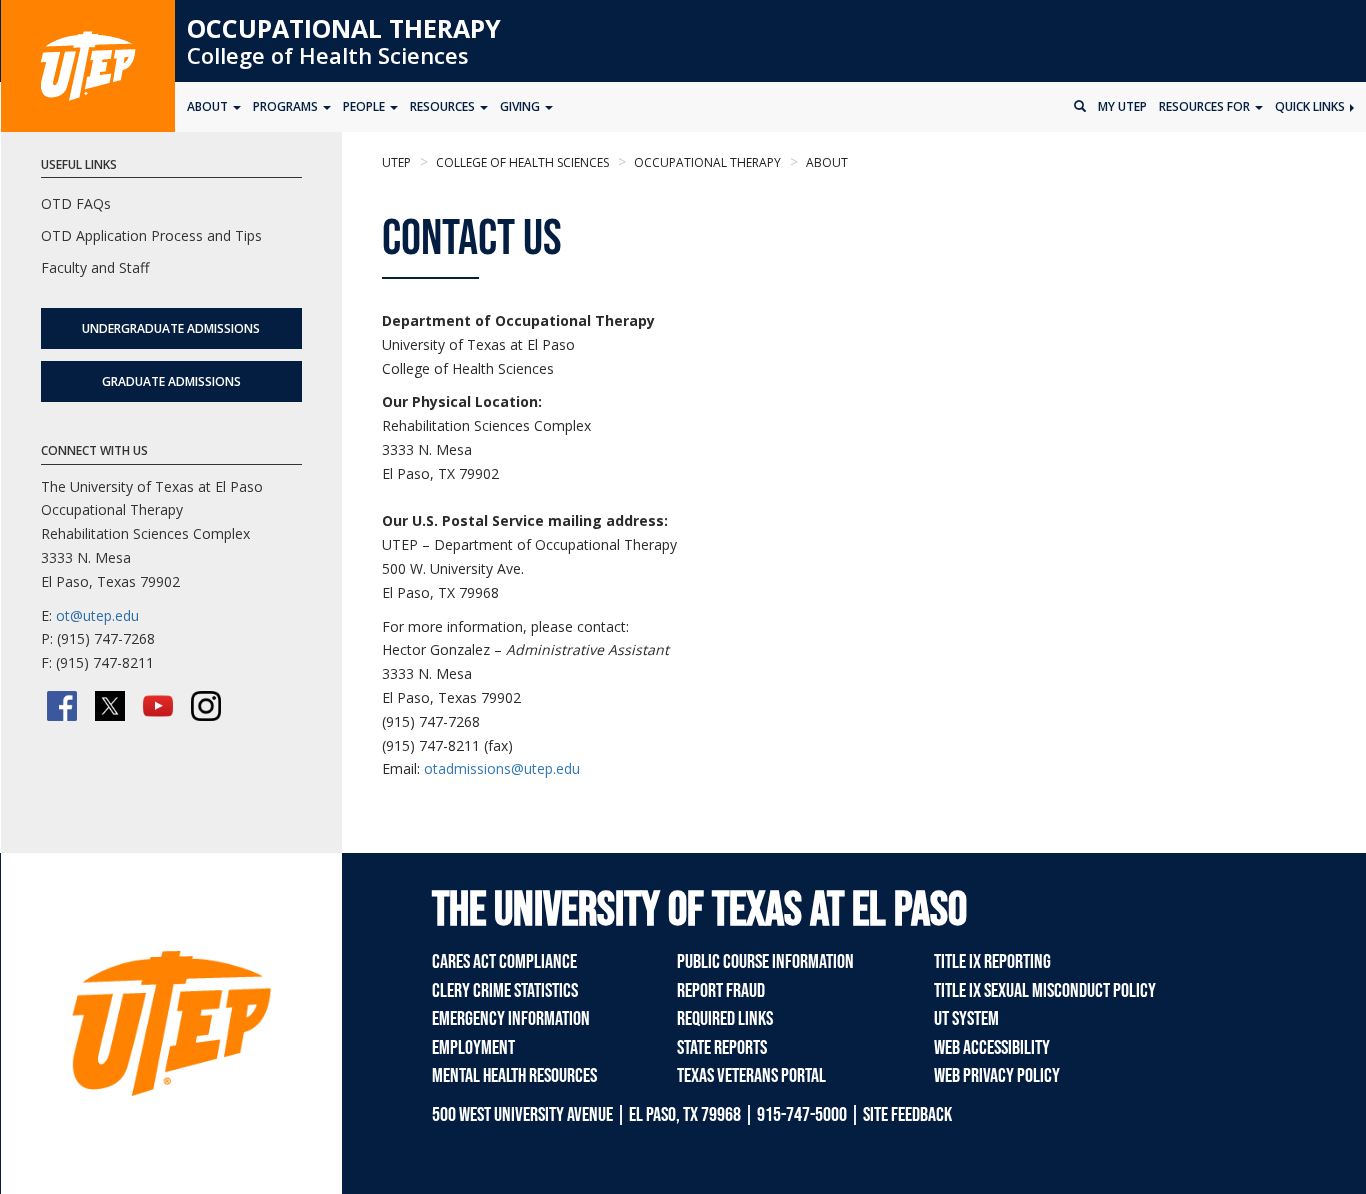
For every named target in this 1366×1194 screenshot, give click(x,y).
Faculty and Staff (95, 267)
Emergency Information (511, 1019)
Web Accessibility (992, 1048)
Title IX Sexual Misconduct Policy (1045, 991)
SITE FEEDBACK (907, 1115)
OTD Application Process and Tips (151, 235)
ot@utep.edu (97, 615)
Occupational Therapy (344, 28)
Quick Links (1311, 106)
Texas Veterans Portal (751, 1076)
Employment (473, 1048)
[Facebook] (62, 706)
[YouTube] (158, 706)
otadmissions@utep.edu (502, 768)
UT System (966, 1019)
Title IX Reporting (992, 962)
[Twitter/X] (110, 706)
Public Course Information (765, 962)
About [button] (209, 106)
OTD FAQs (76, 203)
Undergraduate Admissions (171, 328)
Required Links (725, 1019)
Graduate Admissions (171, 381)
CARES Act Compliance (504, 962)
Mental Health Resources (514, 1076)
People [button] (365, 106)
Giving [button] (521, 106)
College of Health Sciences (328, 55)
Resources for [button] (1206, 106)
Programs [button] (287, 106)
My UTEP (1122, 106)
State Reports (722, 1048)
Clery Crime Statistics (505, 991)
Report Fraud (721, 991)
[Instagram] (206, 706)
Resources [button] (444, 106)
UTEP (396, 162)
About (825, 162)
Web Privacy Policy (997, 1076)
